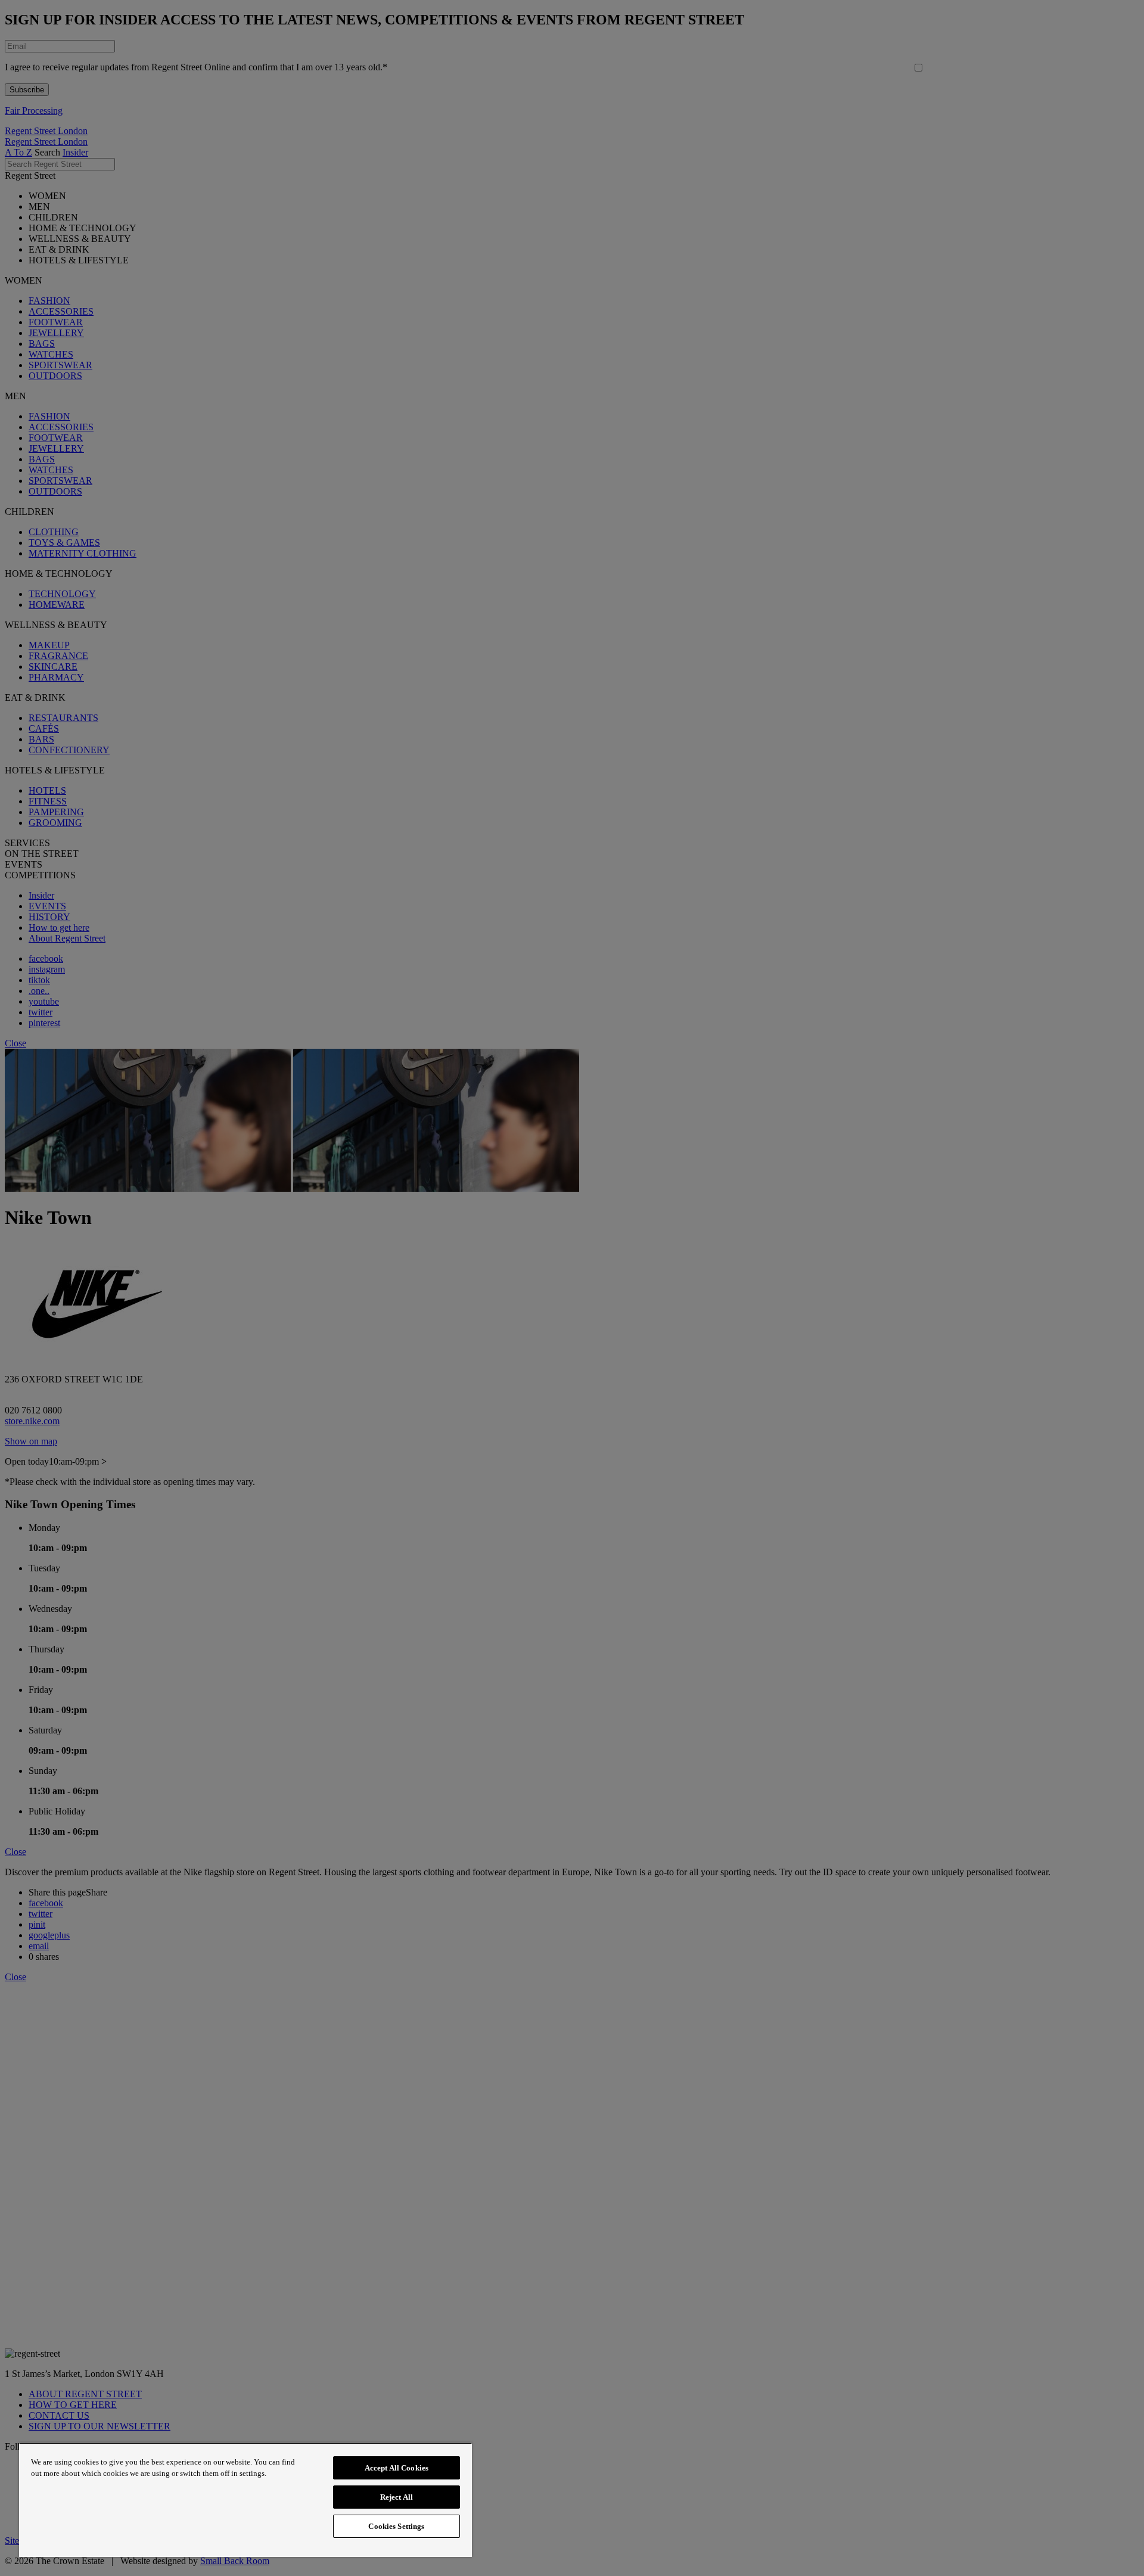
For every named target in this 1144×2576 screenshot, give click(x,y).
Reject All (397, 2497)
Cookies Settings (396, 2526)
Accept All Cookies (397, 2468)
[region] (245, 2500)
